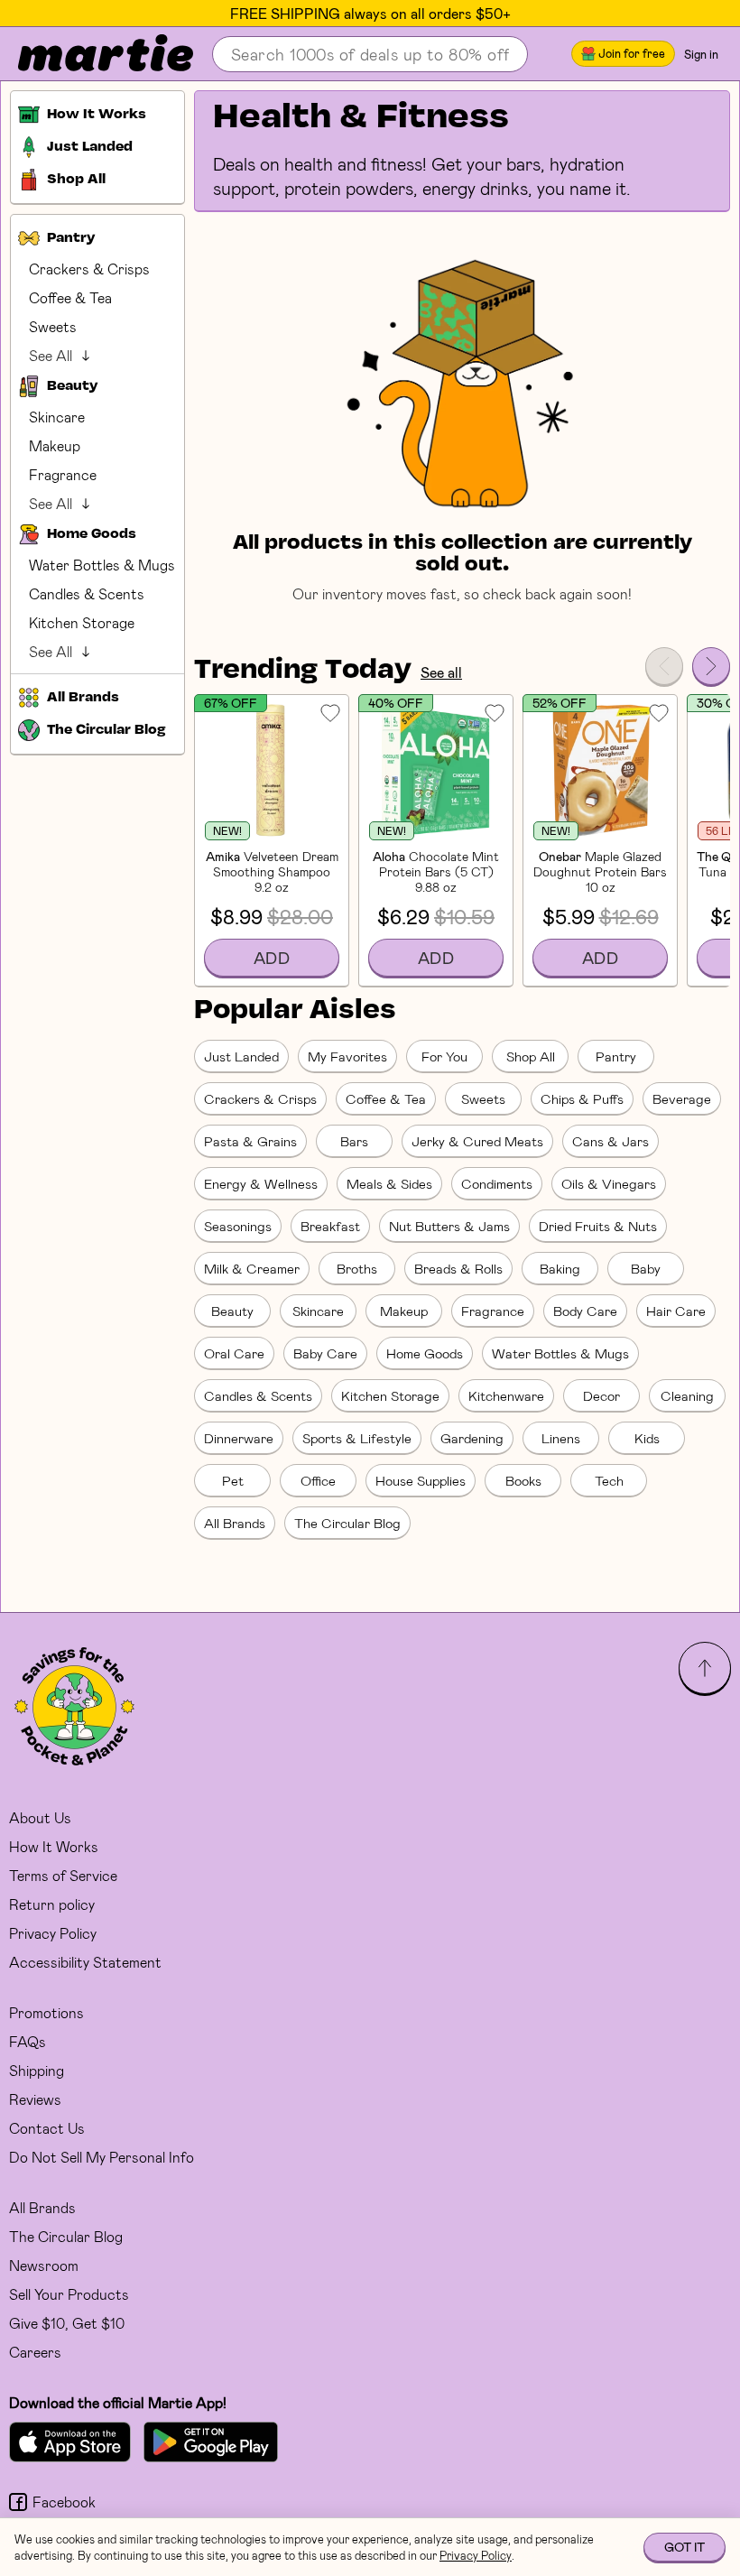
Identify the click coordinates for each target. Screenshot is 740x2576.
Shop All (531, 1056)
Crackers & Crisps (89, 269)
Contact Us (47, 2128)
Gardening (472, 1438)
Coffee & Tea (70, 297)
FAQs (28, 2041)
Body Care (585, 1311)
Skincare (57, 417)
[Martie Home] (90, 54)
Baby (646, 1268)
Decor (601, 1395)
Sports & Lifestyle (357, 1438)
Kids (647, 1438)
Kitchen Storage (82, 622)
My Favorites (347, 1056)
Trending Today (303, 671)
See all (441, 672)
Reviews (35, 2099)
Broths (357, 1268)
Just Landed (241, 1056)
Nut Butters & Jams (449, 1226)
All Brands (235, 1523)
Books (523, 1480)
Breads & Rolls (458, 1268)
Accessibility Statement (85, 1962)
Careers (35, 2352)
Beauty (232, 1311)
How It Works (54, 1846)
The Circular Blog (347, 1523)
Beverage (682, 1098)
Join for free (632, 53)
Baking (560, 1268)
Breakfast (330, 1226)
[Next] (711, 666)
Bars (354, 1141)
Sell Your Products (69, 2294)
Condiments (497, 1183)
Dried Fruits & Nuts (598, 1226)
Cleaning (687, 1395)
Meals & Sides (389, 1183)
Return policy (52, 1904)
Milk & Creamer (252, 1268)
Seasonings (238, 1226)
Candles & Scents (87, 593)
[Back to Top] (705, 1668)
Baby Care (325, 1353)
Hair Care (676, 1311)
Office (318, 1480)
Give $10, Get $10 (67, 2323)
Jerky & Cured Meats (477, 1141)
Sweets (53, 326)
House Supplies (421, 1480)
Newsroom (44, 2265)
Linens (561, 1438)
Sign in (701, 54)
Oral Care (234, 1353)
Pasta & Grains (250, 1141)
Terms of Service (63, 1875)
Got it (684, 2547)
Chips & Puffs (582, 1098)
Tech (609, 1480)
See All (51, 355)
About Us (40, 1817)
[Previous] (664, 666)
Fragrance (63, 474)
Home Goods (425, 1353)
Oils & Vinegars (609, 1183)
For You (444, 1056)
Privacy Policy (53, 1933)
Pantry (616, 1056)
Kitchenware (506, 1395)
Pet (233, 1480)
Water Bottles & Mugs (102, 565)
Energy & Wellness (261, 1183)
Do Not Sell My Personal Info (102, 2157)
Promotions (46, 2012)
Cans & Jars (610, 1141)
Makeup (55, 445)
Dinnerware (239, 1438)
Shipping (37, 2070)
